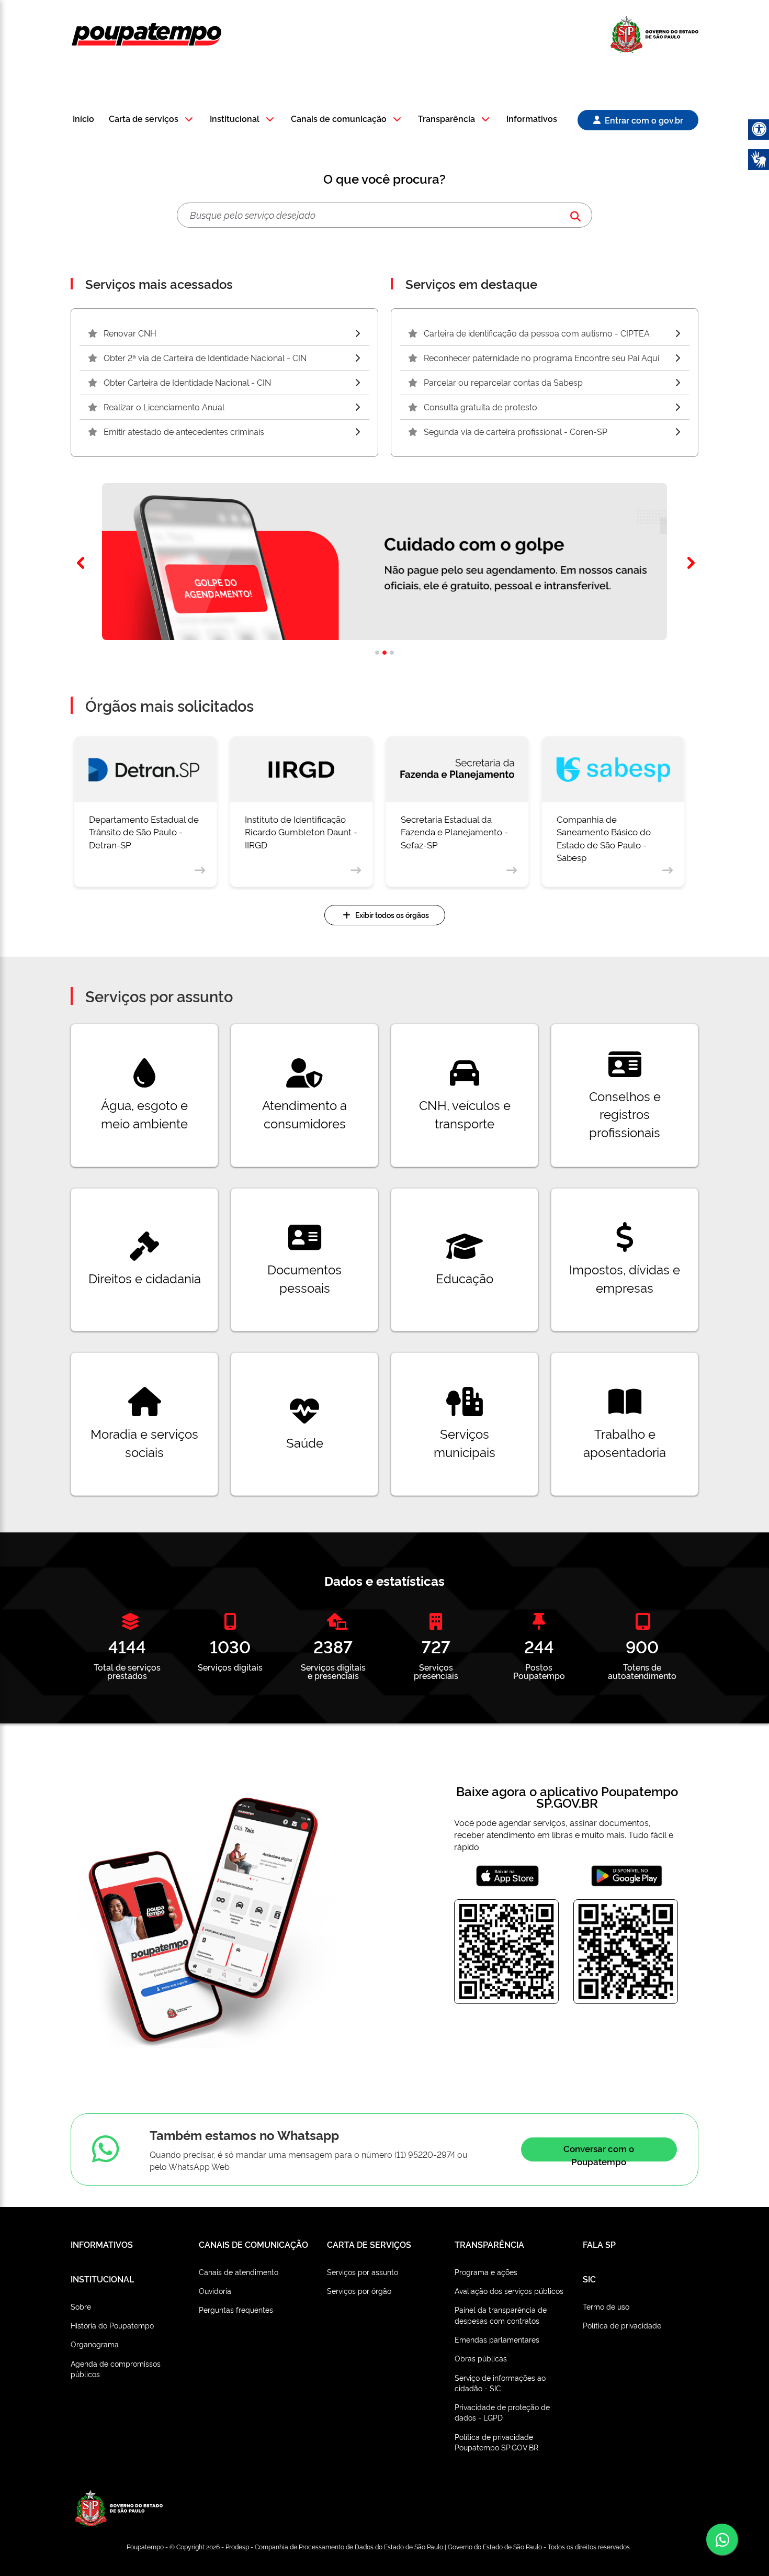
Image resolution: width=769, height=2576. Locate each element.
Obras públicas (481, 2358)
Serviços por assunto (363, 2272)
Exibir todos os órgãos (392, 915)
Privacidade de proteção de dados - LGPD (502, 2412)
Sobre (81, 2306)
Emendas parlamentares (497, 2339)
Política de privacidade (622, 2325)
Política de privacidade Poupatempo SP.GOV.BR (496, 2442)
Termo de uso (606, 2306)
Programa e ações (486, 2272)
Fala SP (599, 2244)
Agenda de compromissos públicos (116, 2368)
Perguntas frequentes (236, 2309)
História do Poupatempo (112, 2325)
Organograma (95, 2344)
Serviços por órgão (359, 2291)
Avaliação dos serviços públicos (509, 2291)
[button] (152, 120)
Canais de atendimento (239, 2272)
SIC (589, 2279)
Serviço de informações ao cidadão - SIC (500, 2383)
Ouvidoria (215, 2291)
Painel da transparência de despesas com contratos (501, 2315)
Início (83, 119)
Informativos (532, 119)
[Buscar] (575, 215)
